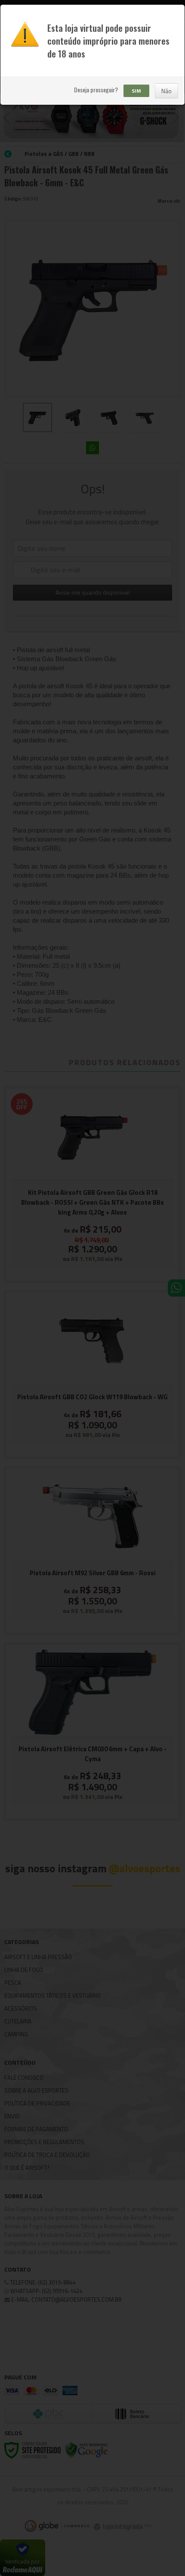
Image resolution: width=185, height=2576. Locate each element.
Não (166, 91)
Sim (136, 91)
